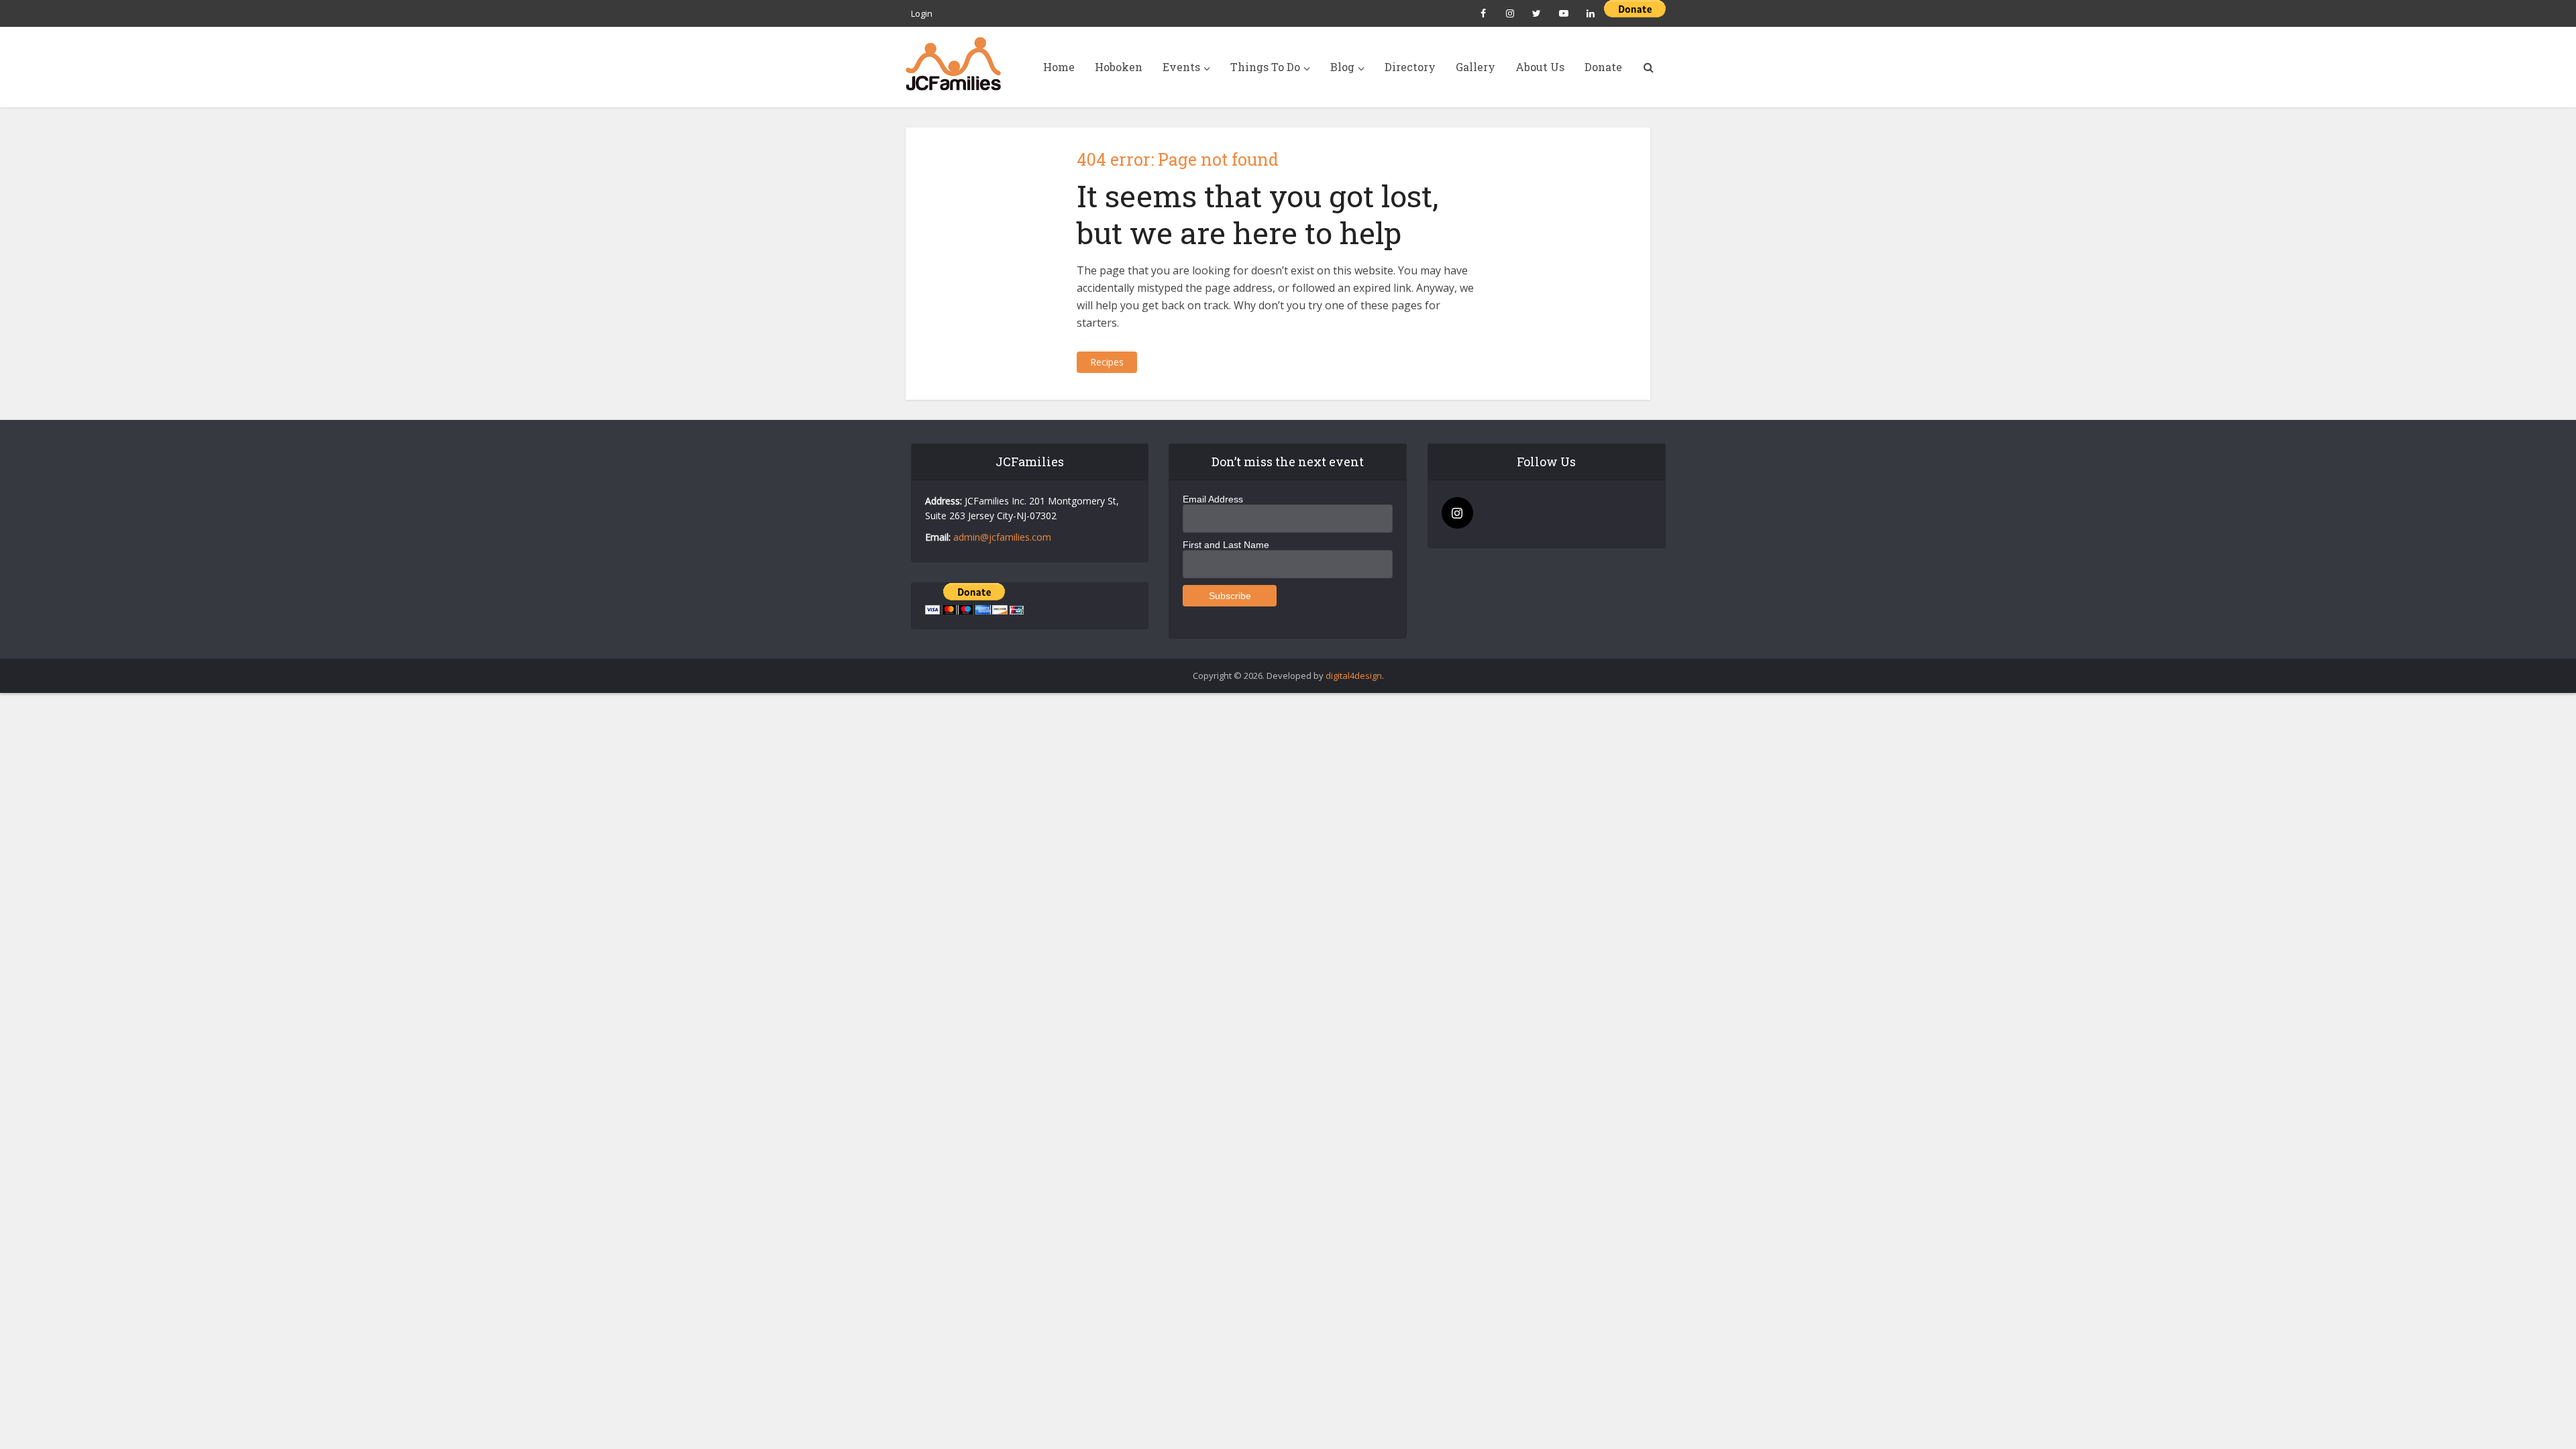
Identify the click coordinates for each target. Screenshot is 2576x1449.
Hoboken (1119, 67)
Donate (1603, 67)
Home (1059, 67)
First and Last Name (1226, 545)
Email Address (1213, 499)
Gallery (1475, 67)
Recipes (1107, 362)
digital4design (1354, 676)
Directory (1410, 67)
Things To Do (1265, 67)
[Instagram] (1457, 513)
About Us (1540, 67)
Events (1181, 67)
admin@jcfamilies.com (1002, 537)
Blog (1342, 67)
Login (922, 13)
